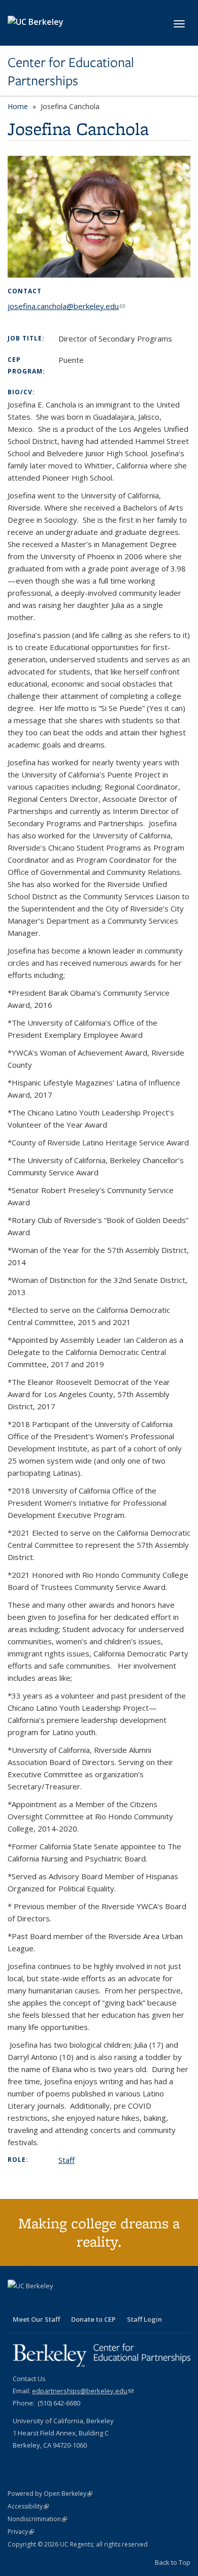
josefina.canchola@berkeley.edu (66, 306)
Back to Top (173, 2562)
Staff (67, 2160)
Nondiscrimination (37, 2519)
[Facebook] (17, 2303)
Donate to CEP (93, 2319)
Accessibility (28, 2506)
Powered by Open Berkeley (50, 2494)
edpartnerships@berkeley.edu (83, 2391)
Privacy (21, 2532)
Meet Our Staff (36, 2319)
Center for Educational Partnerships (71, 72)
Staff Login (144, 2319)
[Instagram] (56, 2303)
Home (18, 106)
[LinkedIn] (37, 2303)
